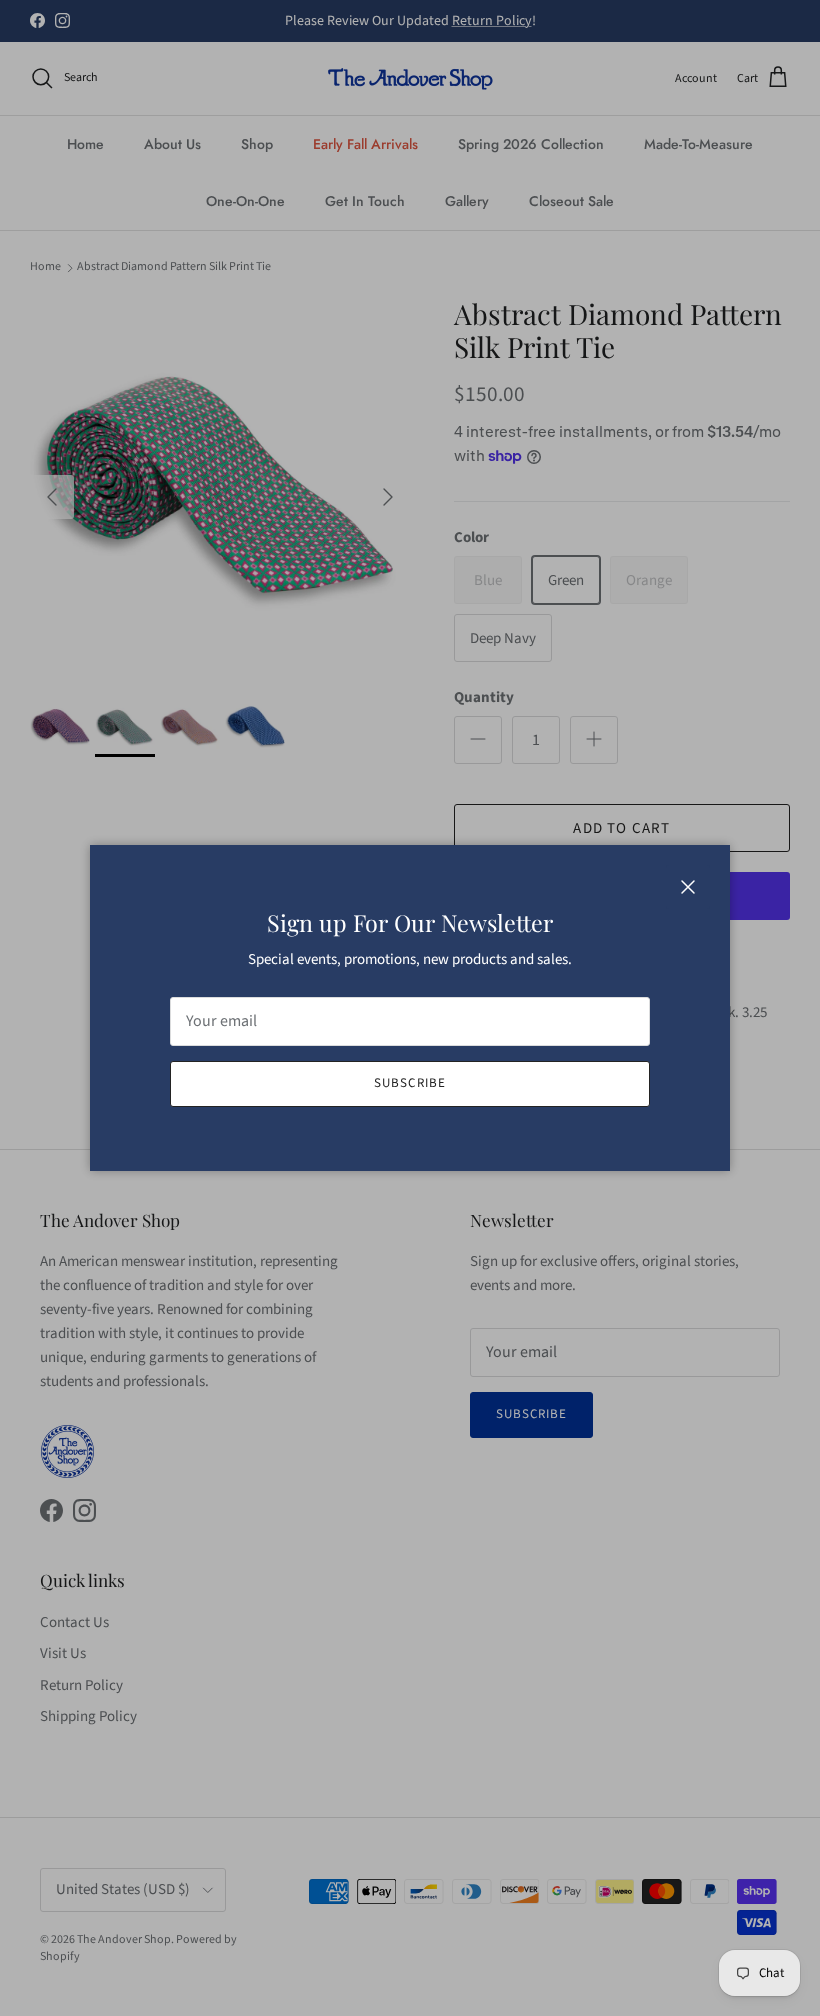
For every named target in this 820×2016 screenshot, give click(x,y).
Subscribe (409, 1083)
